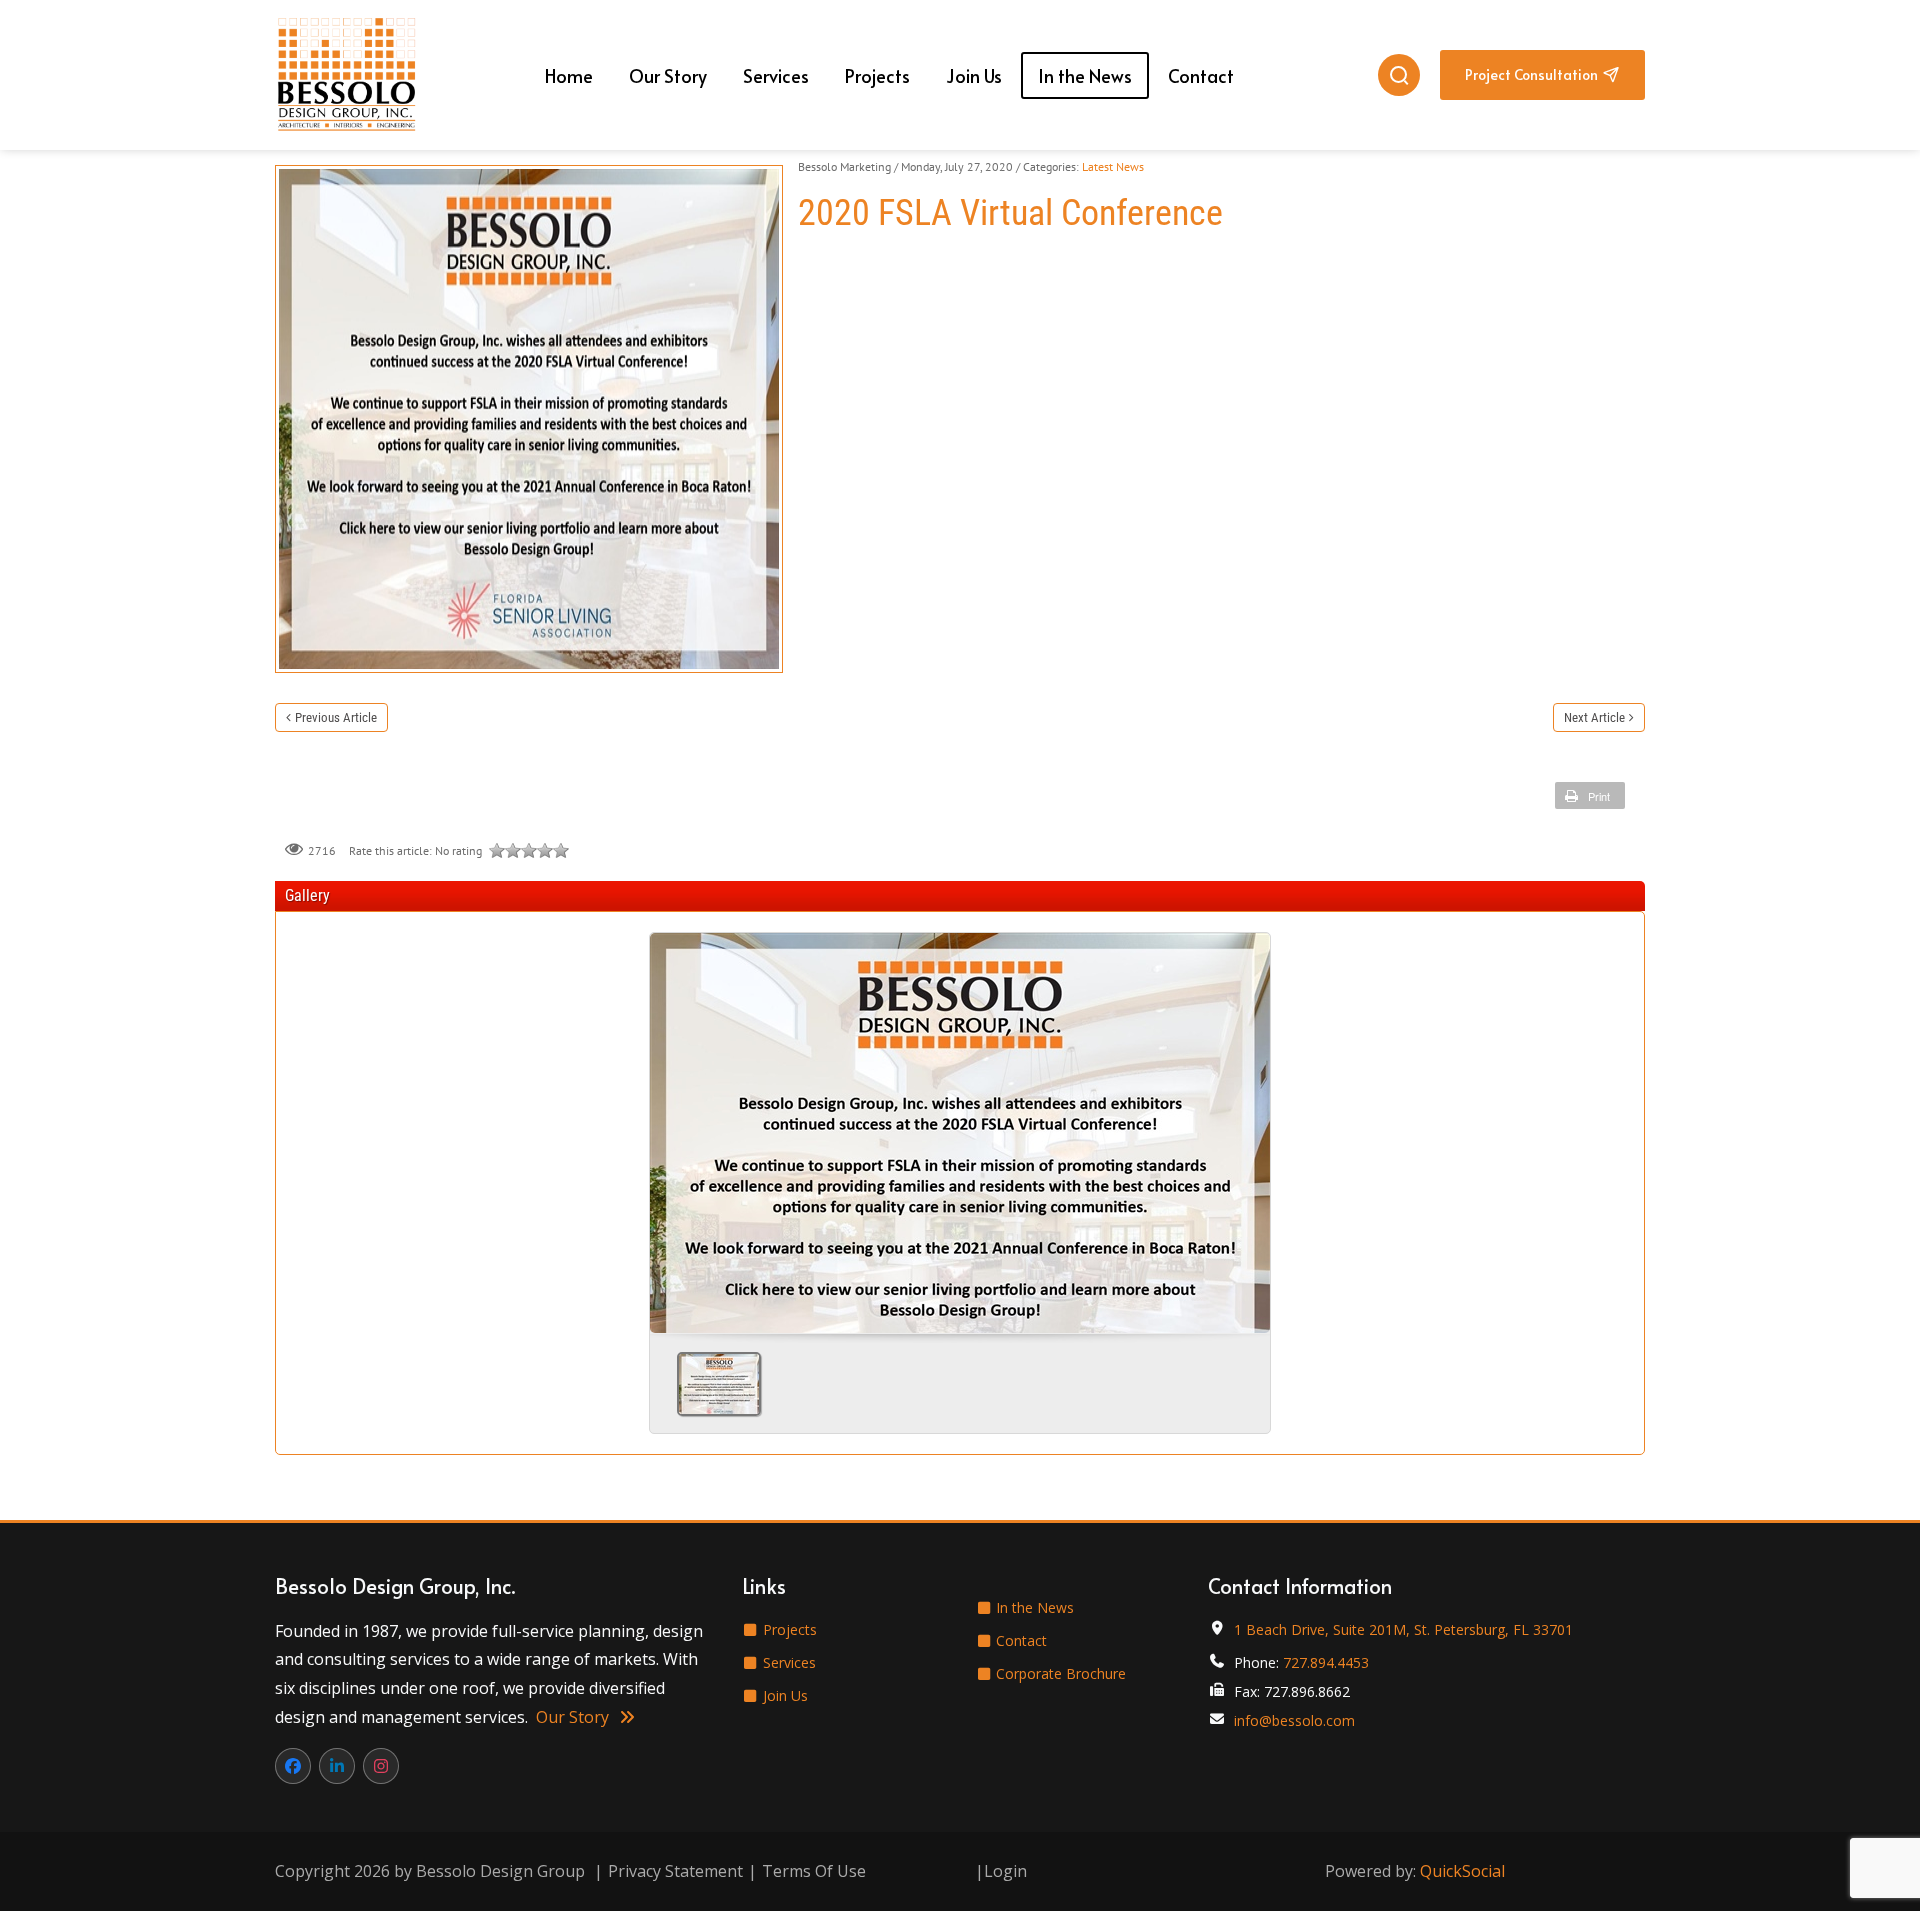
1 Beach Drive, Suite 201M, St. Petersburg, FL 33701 (1403, 1629)
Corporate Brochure (1059, 1673)
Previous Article (336, 717)
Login (1005, 1871)
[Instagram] (381, 1766)
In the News (1033, 1607)
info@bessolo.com (1294, 1720)
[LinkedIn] (337, 1766)
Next (1247, 1126)
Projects (788, 1629)
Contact (1019, 1640)
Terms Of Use (814, 1871)
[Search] (1399, 75)
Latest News (1113, 166)
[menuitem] (569, 75)
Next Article (1594, 717)
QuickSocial (1462, 1871)
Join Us (783, 1695)
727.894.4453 (1326, 1662)
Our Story (574, 1717)
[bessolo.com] (347, 75)
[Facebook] (293, 1766)
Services (787, 1662)
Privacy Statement (675, 1871)
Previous (673, 1126)
